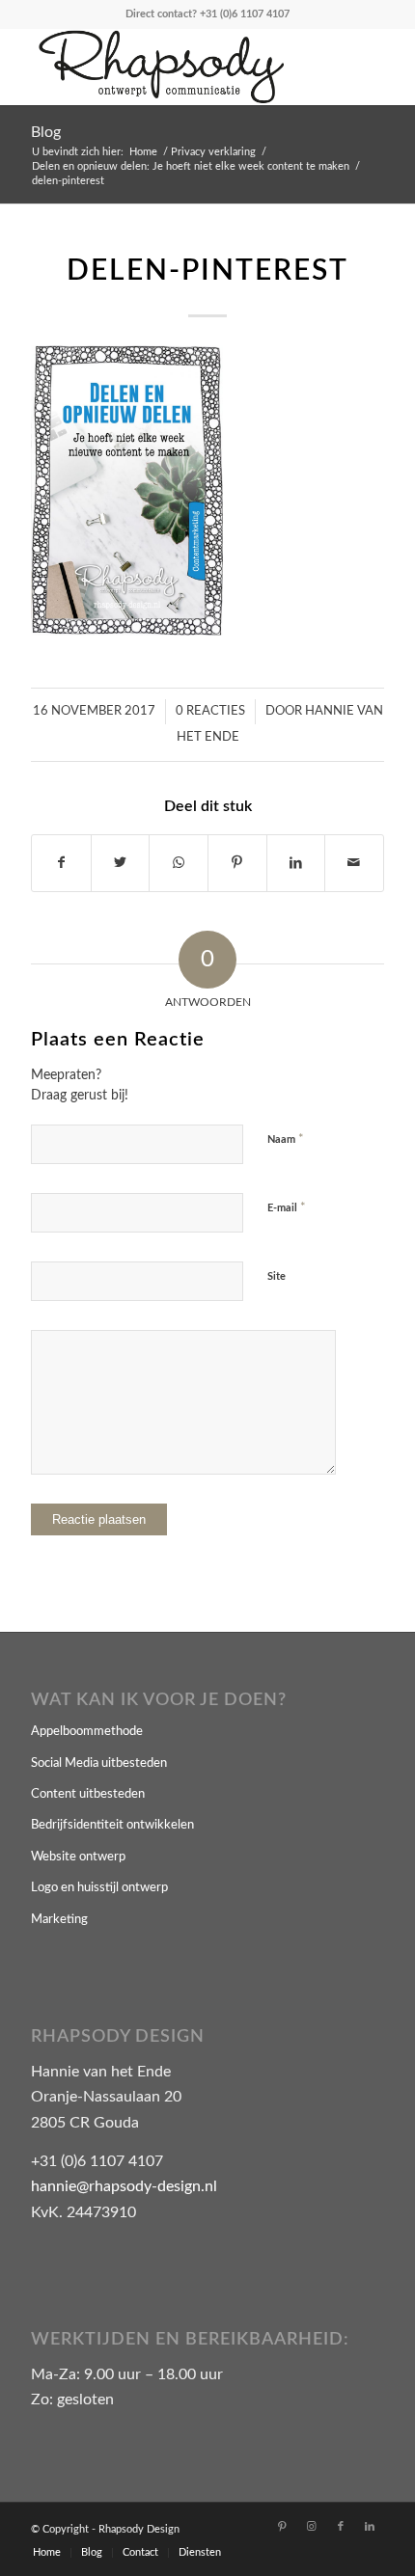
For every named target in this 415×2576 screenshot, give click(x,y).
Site (277, 1276)
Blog (46, 132)
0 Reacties (210, 711)
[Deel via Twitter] (121, 863)
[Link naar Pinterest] (283, 2527)
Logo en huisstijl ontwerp (99, 1888)
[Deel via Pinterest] (237, 863)
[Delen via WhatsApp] (179, 863)
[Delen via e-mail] (354, 863)
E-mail (287, 1208)
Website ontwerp (78, 1857)
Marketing (59, 1920)
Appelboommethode (87, 1732)
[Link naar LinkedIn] (370, 2527)
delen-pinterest (207, 271)
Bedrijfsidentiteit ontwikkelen (112, 1825)
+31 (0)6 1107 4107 (245, 14)
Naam (286, 1139)
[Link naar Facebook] (341, 2527)
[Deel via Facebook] (61, 863)
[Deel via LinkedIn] (296, 863)
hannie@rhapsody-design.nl (124, 2186)
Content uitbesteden (88, 1794)
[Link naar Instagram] (312, 2527)
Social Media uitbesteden (99, 1763)
